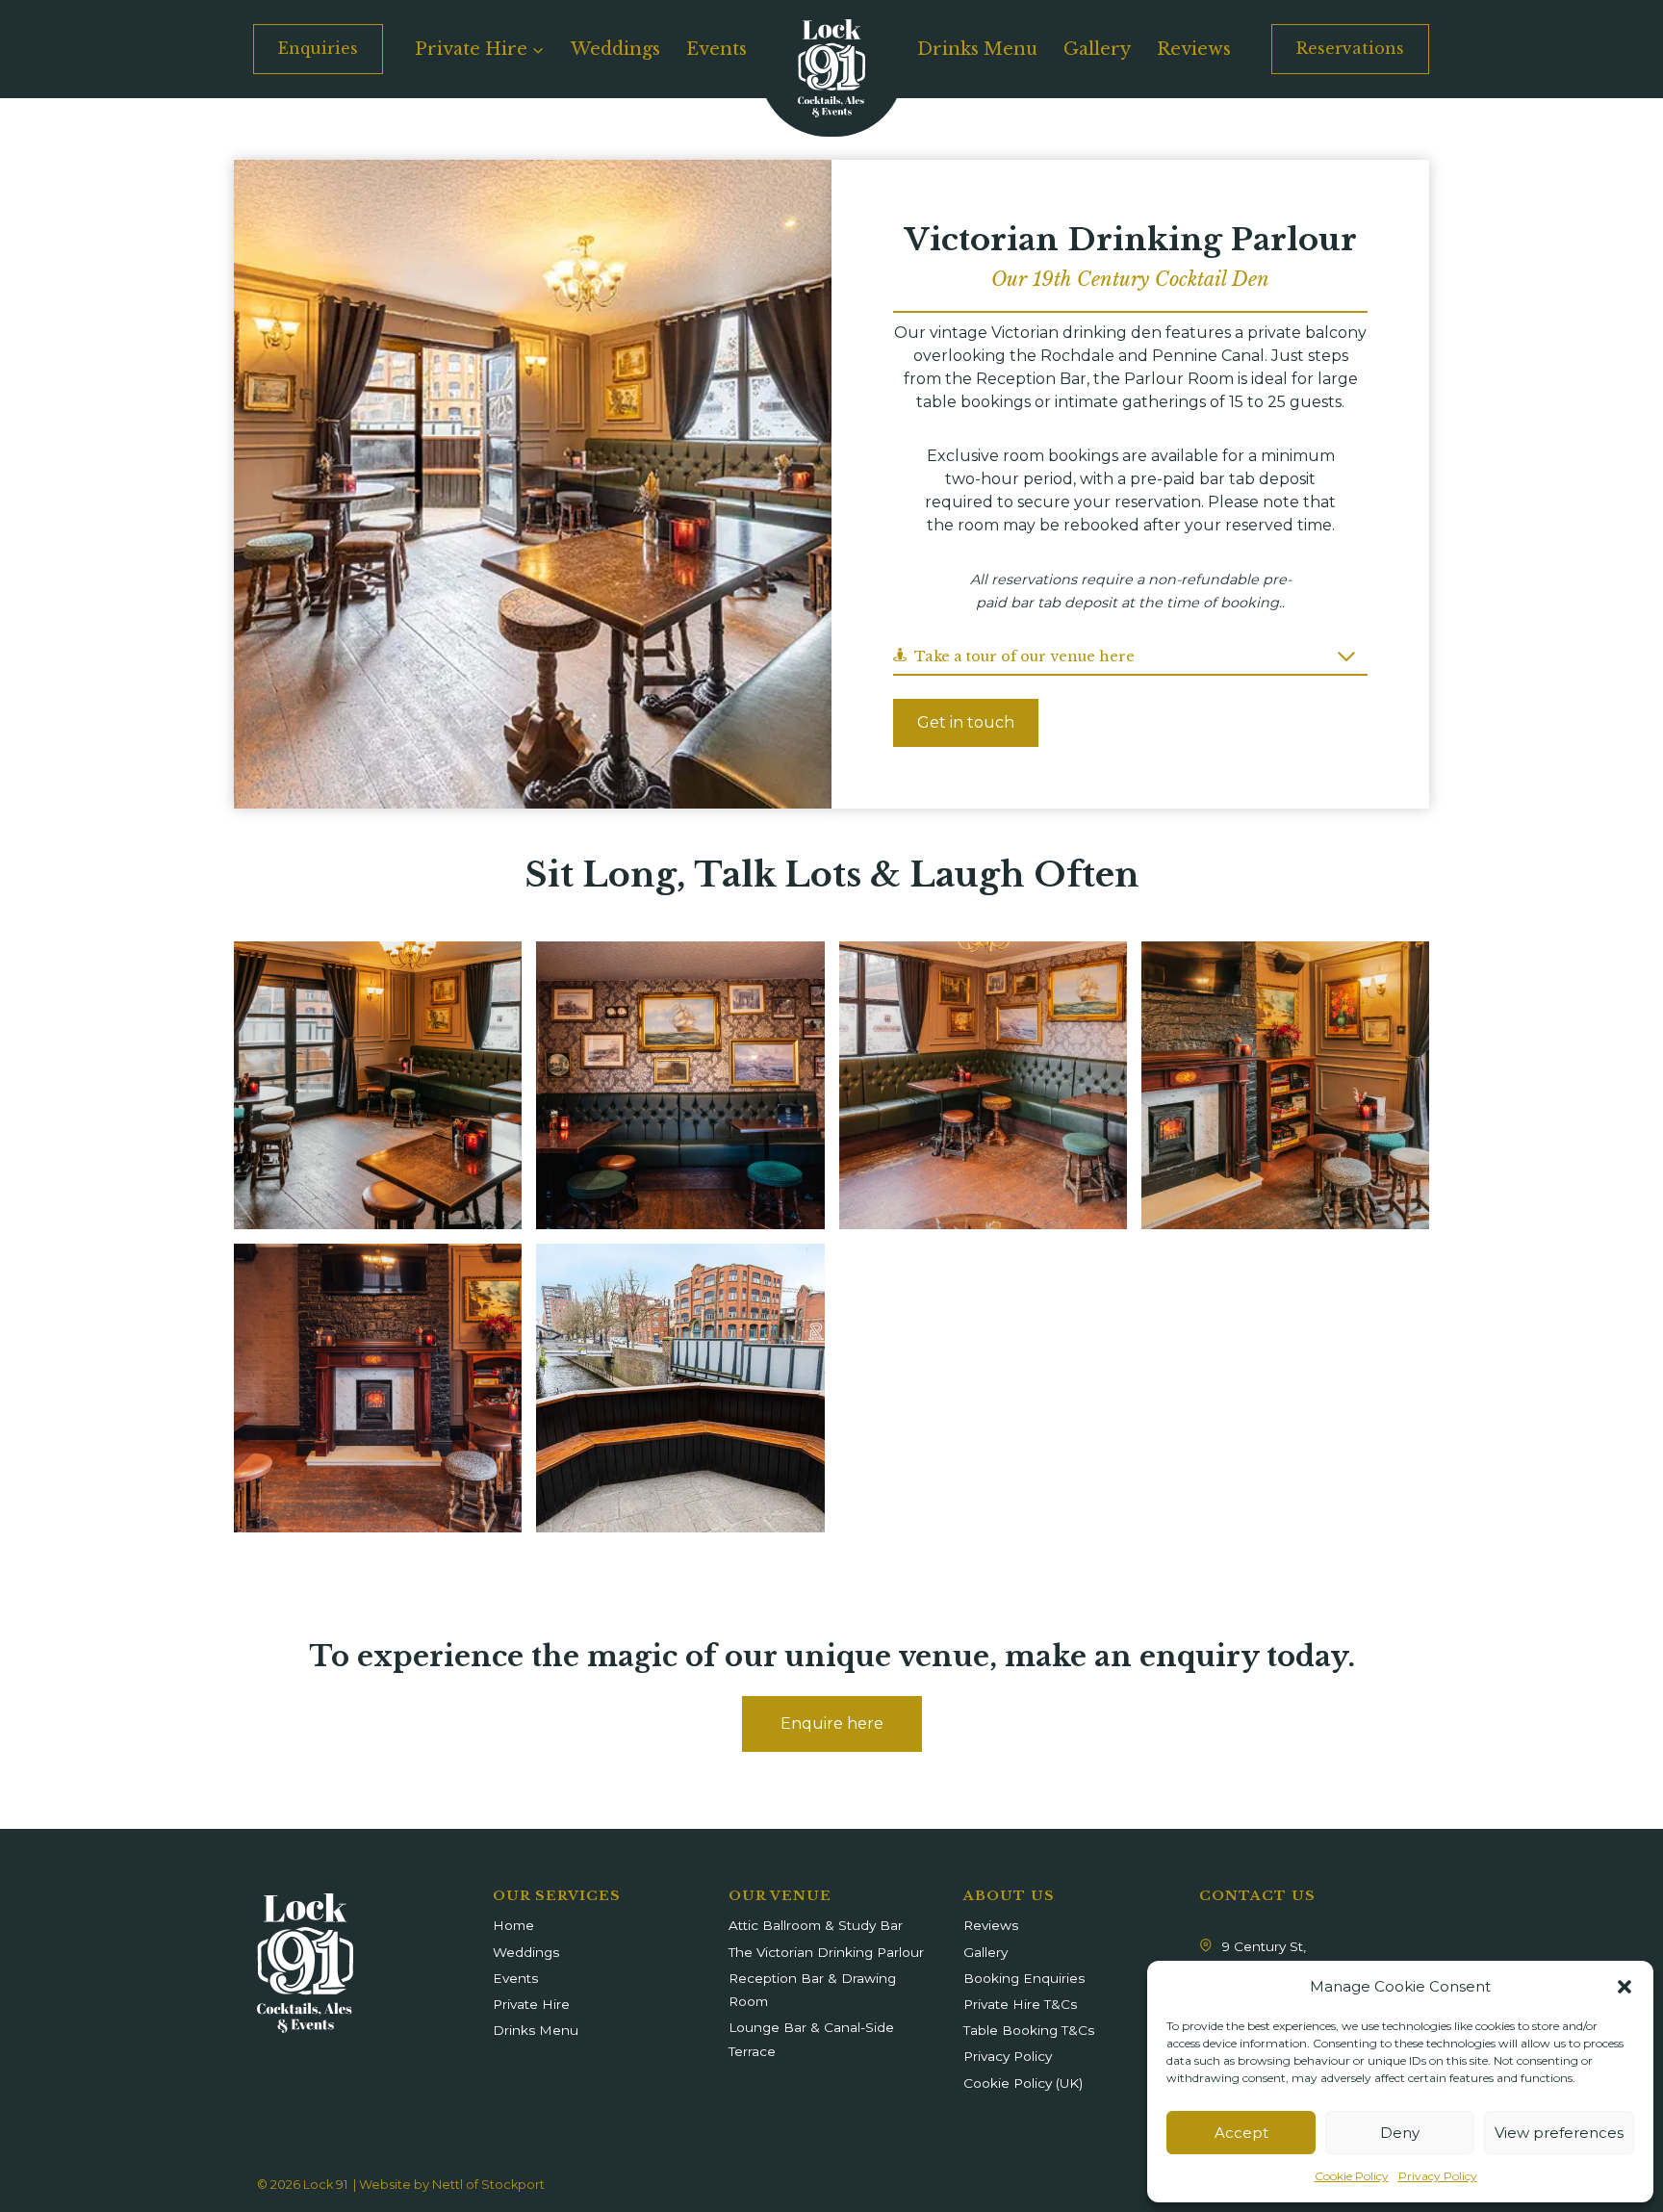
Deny (1400, 2133)
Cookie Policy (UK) (1023, 2083)
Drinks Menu (977, 49)
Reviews (1194, 49)
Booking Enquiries (1024, 1978)
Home (513, 1925)
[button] (1625, 1987)
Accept (1241, 2133)
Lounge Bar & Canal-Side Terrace (811, 2039)
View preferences (1559, 2133)
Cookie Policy (1352, 2176)
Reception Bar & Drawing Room (812, 1990)
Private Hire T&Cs (1020, 2004)
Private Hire (531, 2004)
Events (716, 49)
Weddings (615, 49)
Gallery (1097, 49)
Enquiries (318, 48)
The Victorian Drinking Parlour (826, 1952)
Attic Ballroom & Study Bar (816, 1925)
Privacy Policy (1438, 2176)
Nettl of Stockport (488, 2185)
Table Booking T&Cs (1029, 2030)
